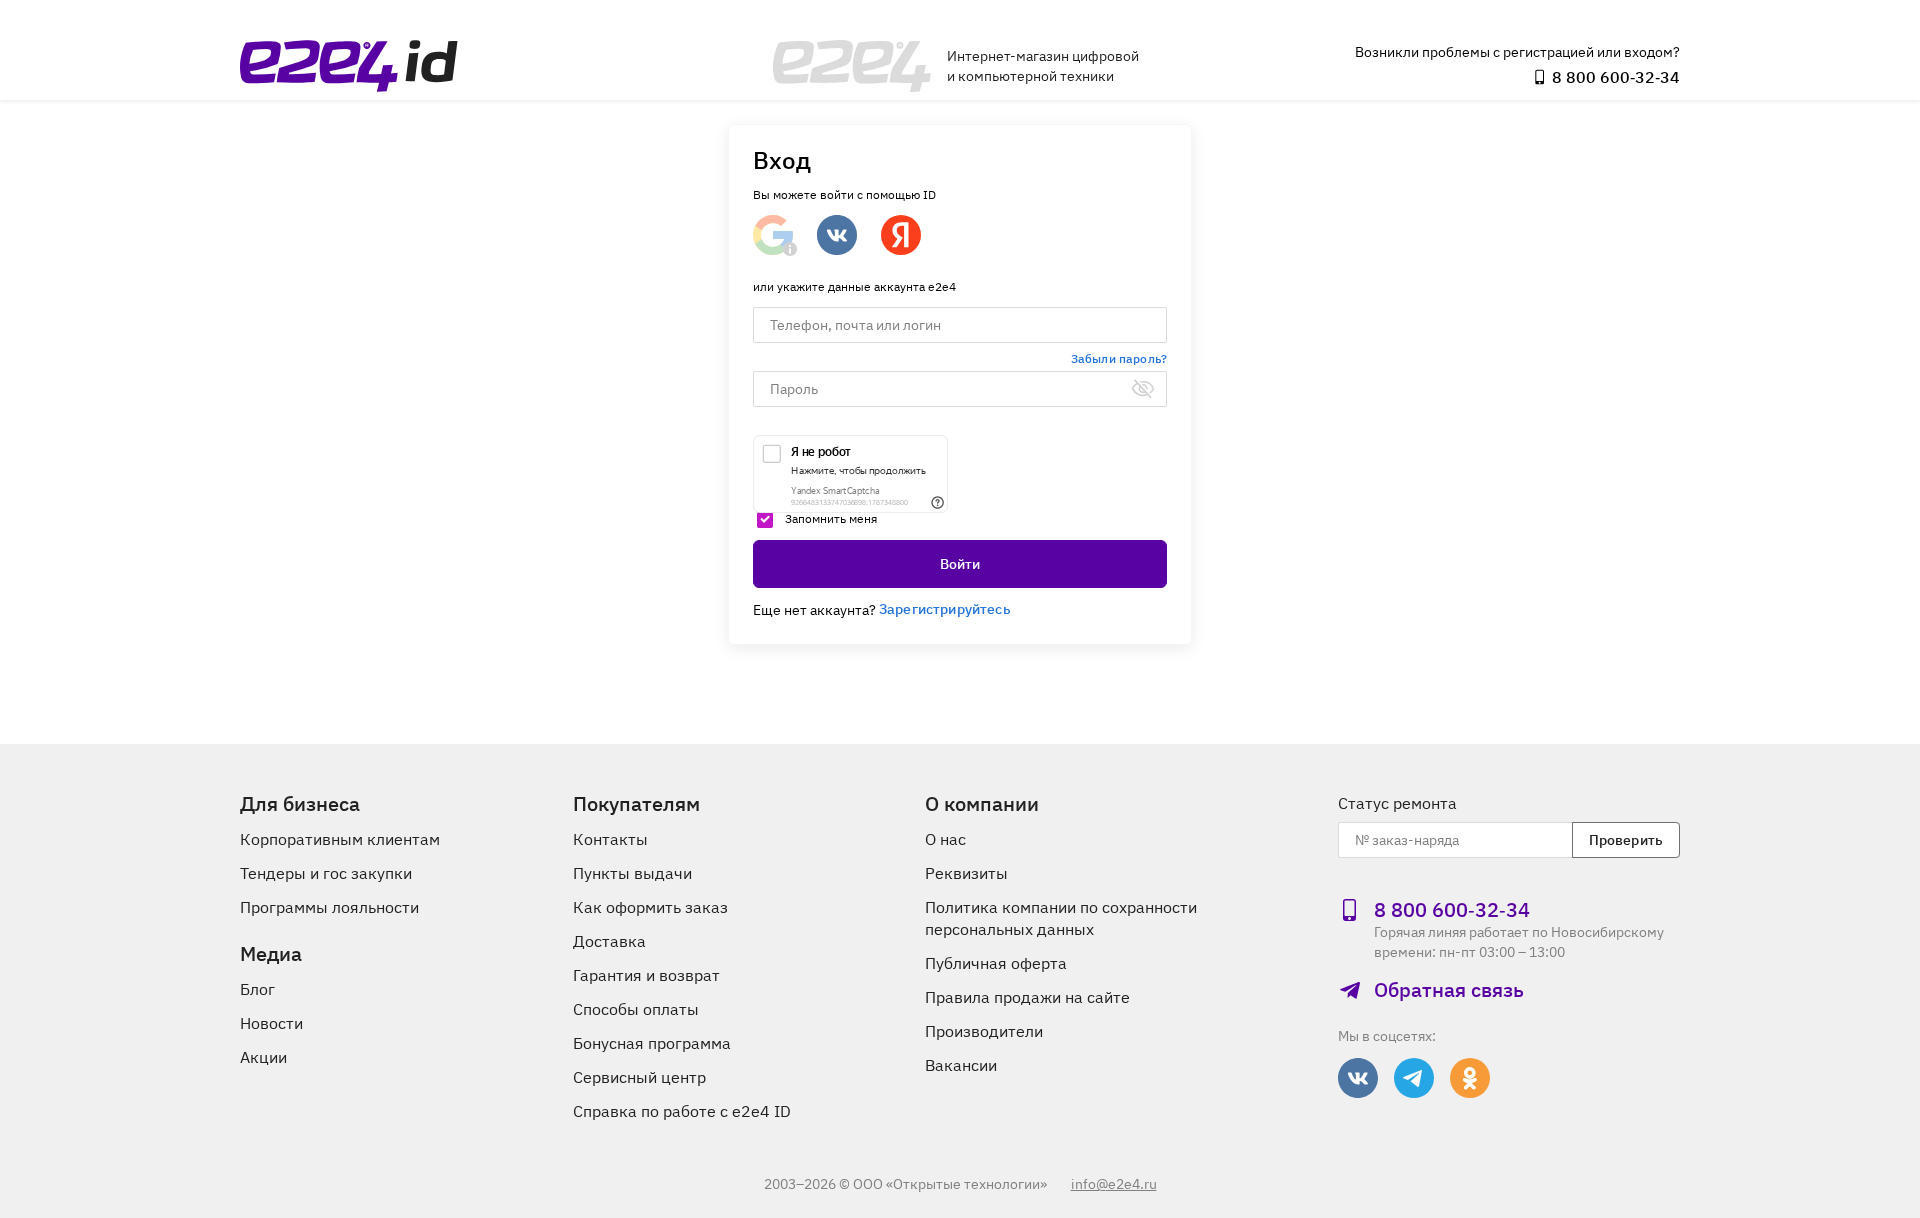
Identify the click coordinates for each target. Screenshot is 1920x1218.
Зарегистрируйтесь (945, 609)
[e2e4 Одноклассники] (1470, 1078)
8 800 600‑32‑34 (1616, 77)
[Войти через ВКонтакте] (837, 235)
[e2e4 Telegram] (1414, 1078)
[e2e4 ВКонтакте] (1358, 1078)
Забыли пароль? (1119, 358)
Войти (960, 564)
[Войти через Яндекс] (901, 235)
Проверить (1626, 840)
